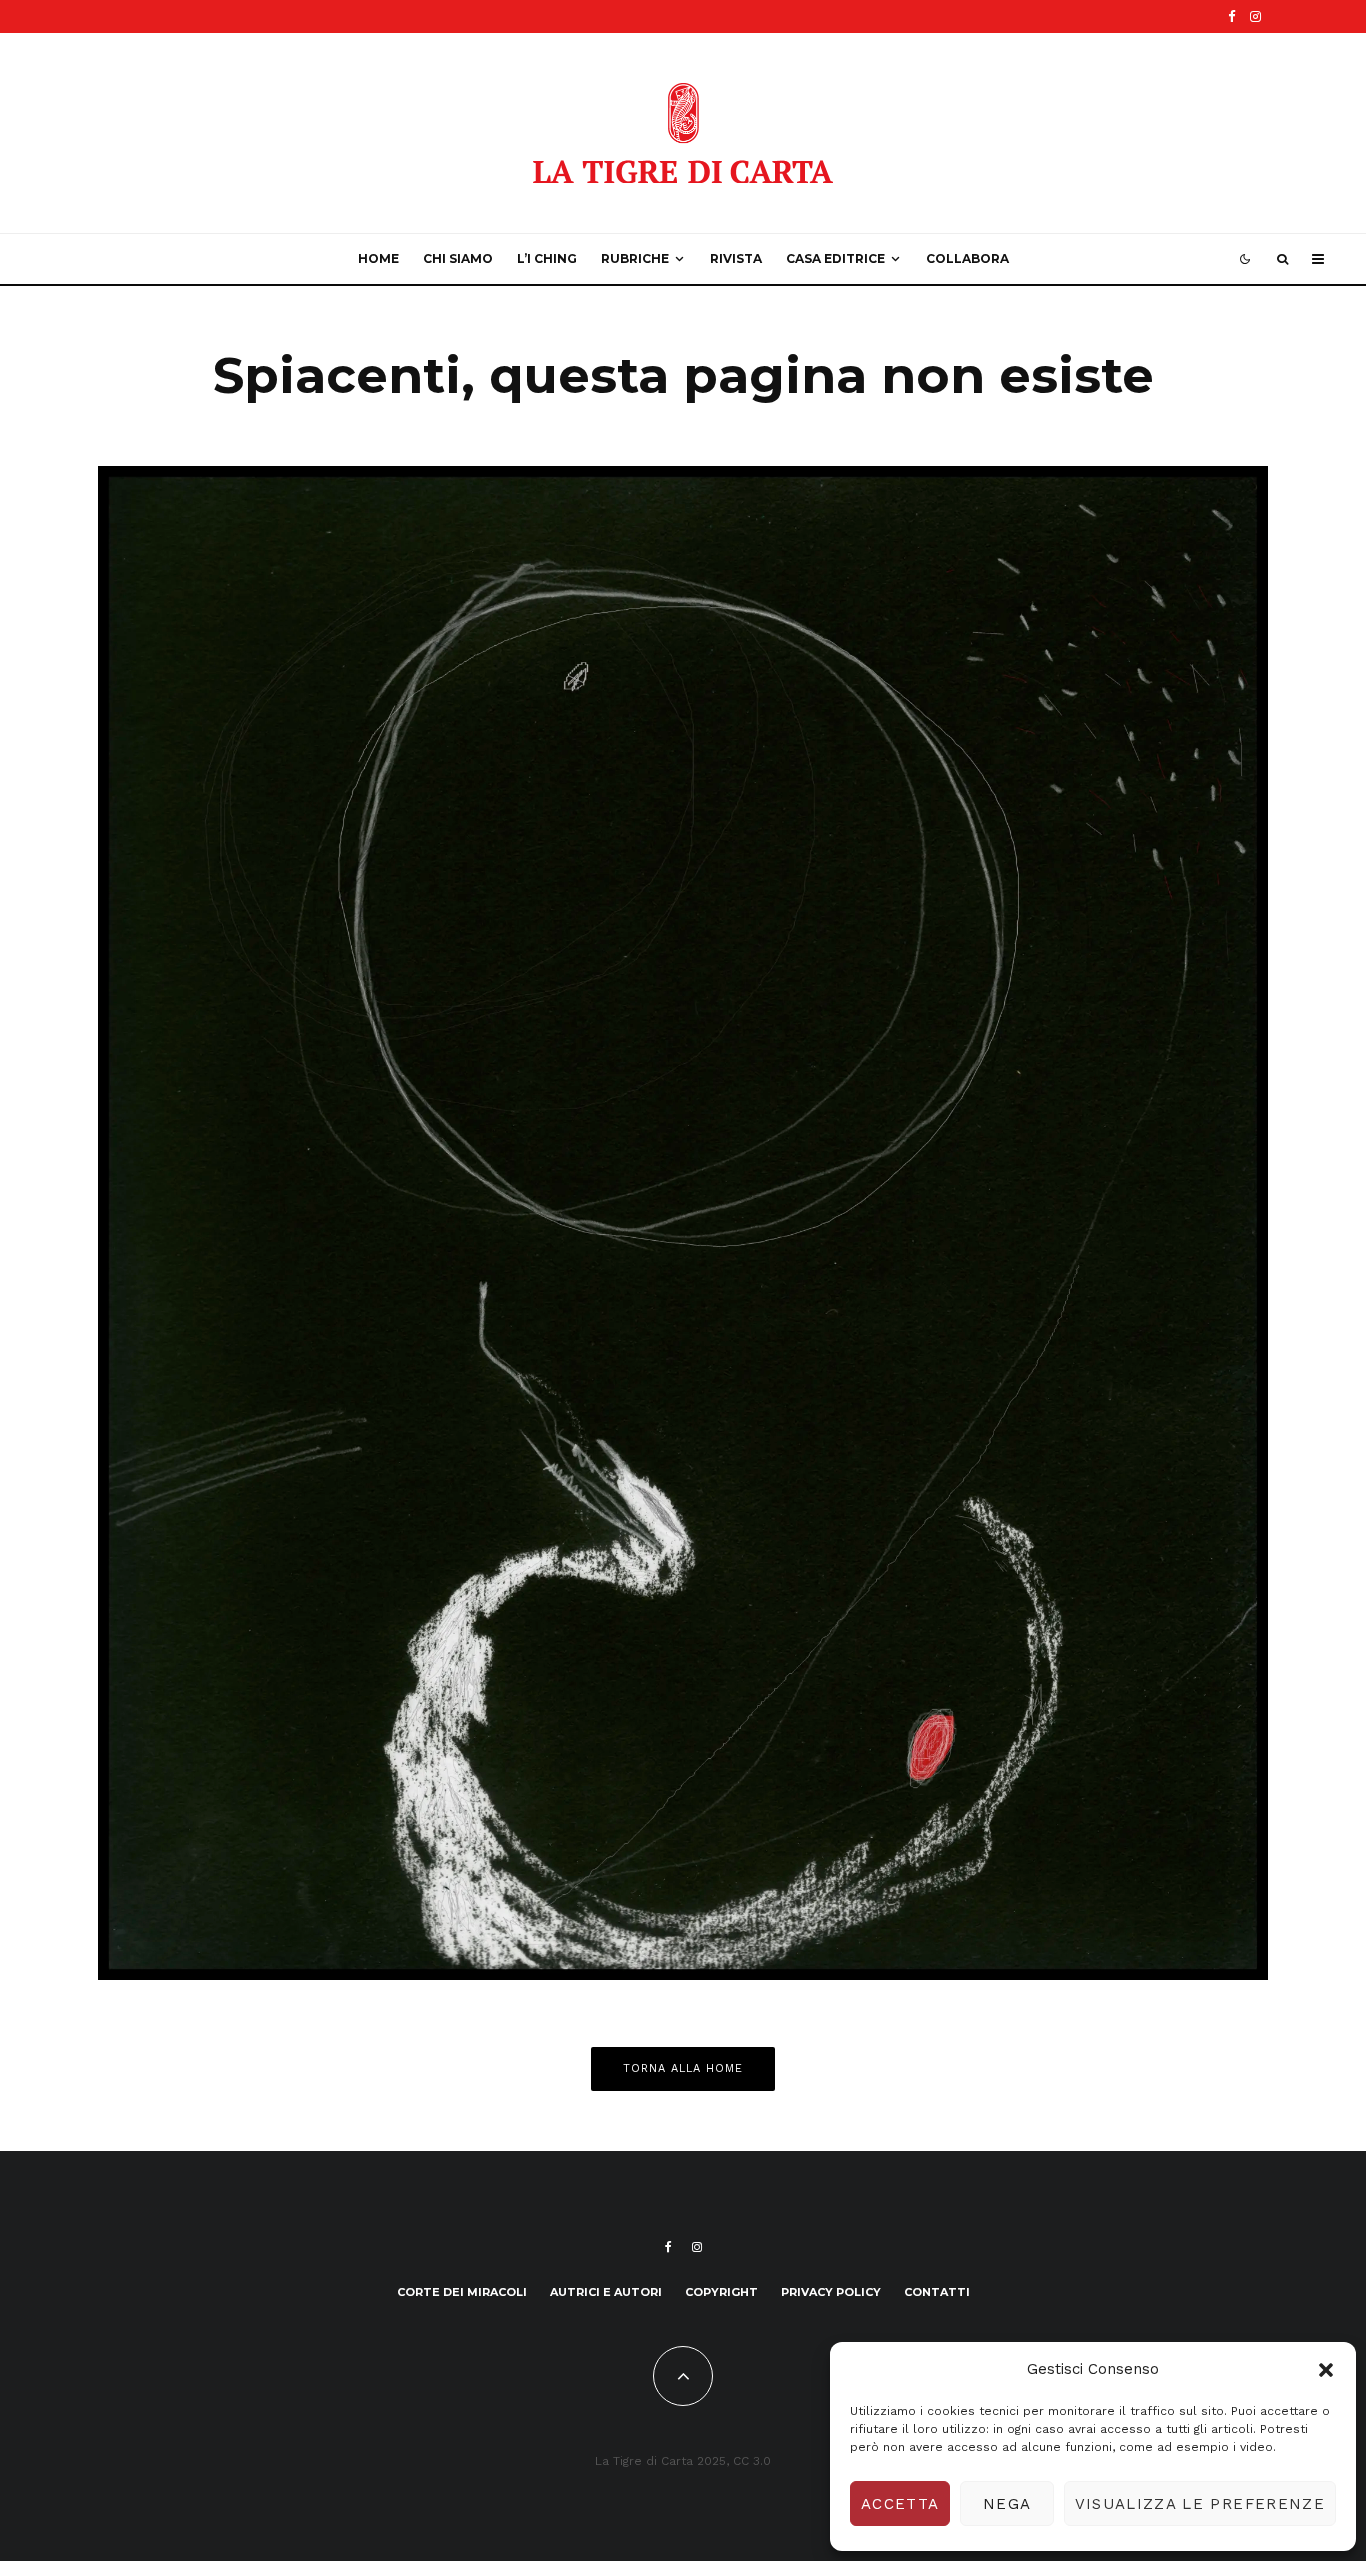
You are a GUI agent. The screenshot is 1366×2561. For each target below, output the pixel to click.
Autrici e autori (606, 2292)
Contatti (937, 2292)
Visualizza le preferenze (1200, 2504)
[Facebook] (1232, 16)
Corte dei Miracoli (462, 2292)
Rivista (736, 258)
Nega (1007, 2504)
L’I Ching (547, 258)
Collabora (967, 258)
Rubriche (635, 258)
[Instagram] (1255, 16)
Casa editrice (835, 258)
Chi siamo (458, 258)
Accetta (900, 2504)
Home (378, 258)
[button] (1326, 2370)
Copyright (721, 2292)
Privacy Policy (831, 2292)
